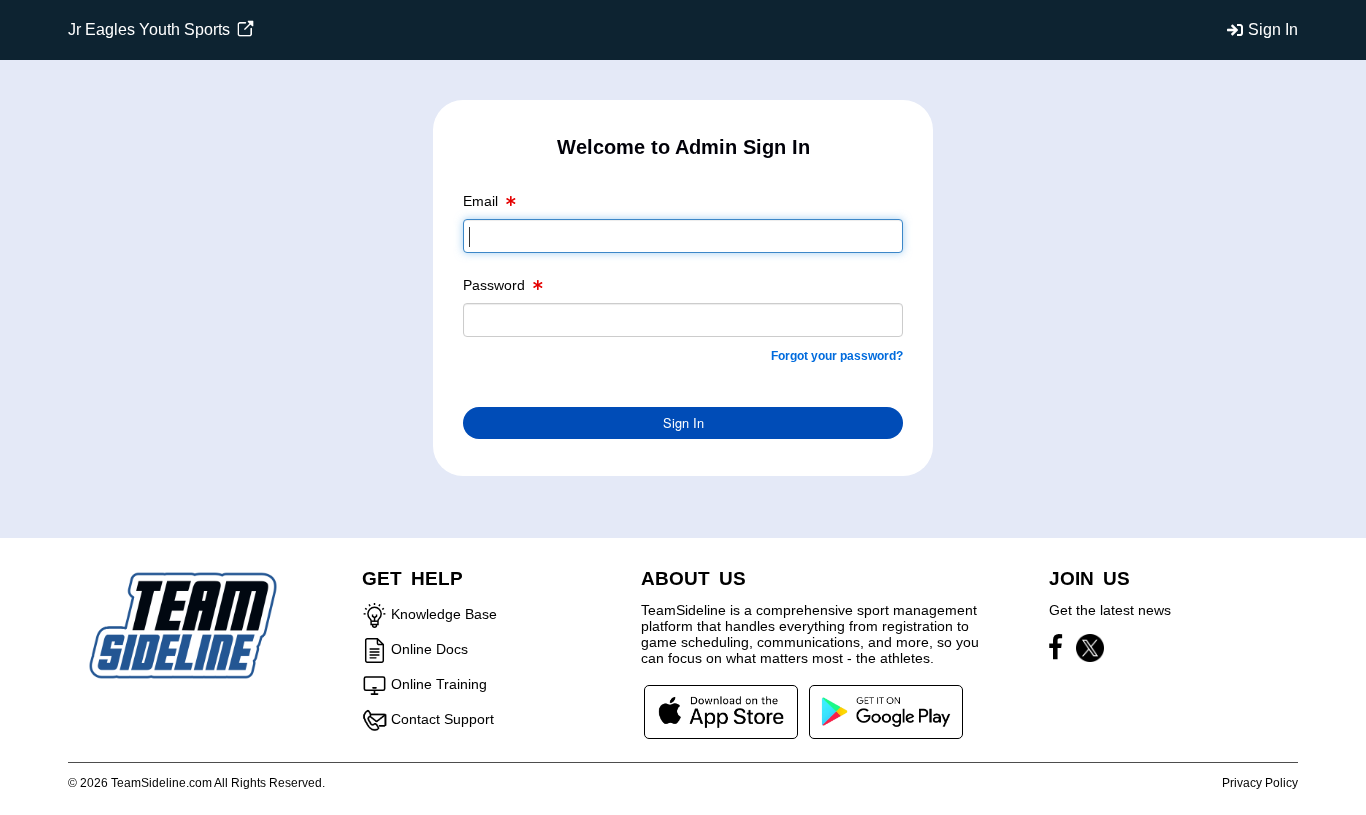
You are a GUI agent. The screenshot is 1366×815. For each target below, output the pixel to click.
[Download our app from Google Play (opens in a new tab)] (886, 711)
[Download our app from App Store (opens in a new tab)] (721, 711)
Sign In (1273, 29)
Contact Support (442, 719)
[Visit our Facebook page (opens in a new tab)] (1060, 651)
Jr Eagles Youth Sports (151, 29)
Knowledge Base (444, 614)
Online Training (439, 684)
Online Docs (429, 649)
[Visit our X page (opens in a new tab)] (1090, 651)
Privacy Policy (1260, 783)
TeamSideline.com (161, 783)
